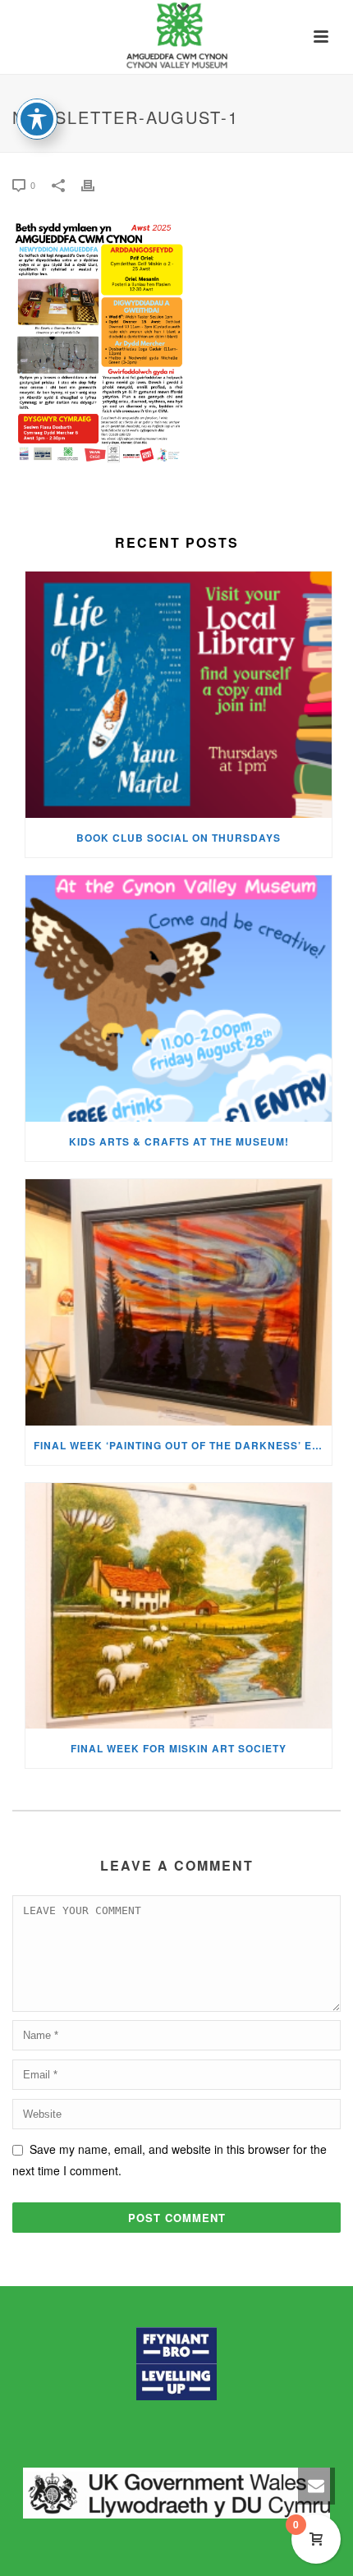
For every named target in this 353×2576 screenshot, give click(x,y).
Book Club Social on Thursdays (179, 838)
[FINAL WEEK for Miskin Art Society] (179, 1606)
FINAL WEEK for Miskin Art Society (179, 1748)
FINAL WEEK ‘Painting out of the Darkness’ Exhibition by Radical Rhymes (183, 1445)
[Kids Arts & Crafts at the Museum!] (179, 999)
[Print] (96, 184)
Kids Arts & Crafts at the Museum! (179, 1141)
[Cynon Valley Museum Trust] (176, 37)
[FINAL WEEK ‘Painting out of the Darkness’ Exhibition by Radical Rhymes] (179, 1302)
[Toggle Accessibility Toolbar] (37, 119)
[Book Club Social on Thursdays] (179, 695)
